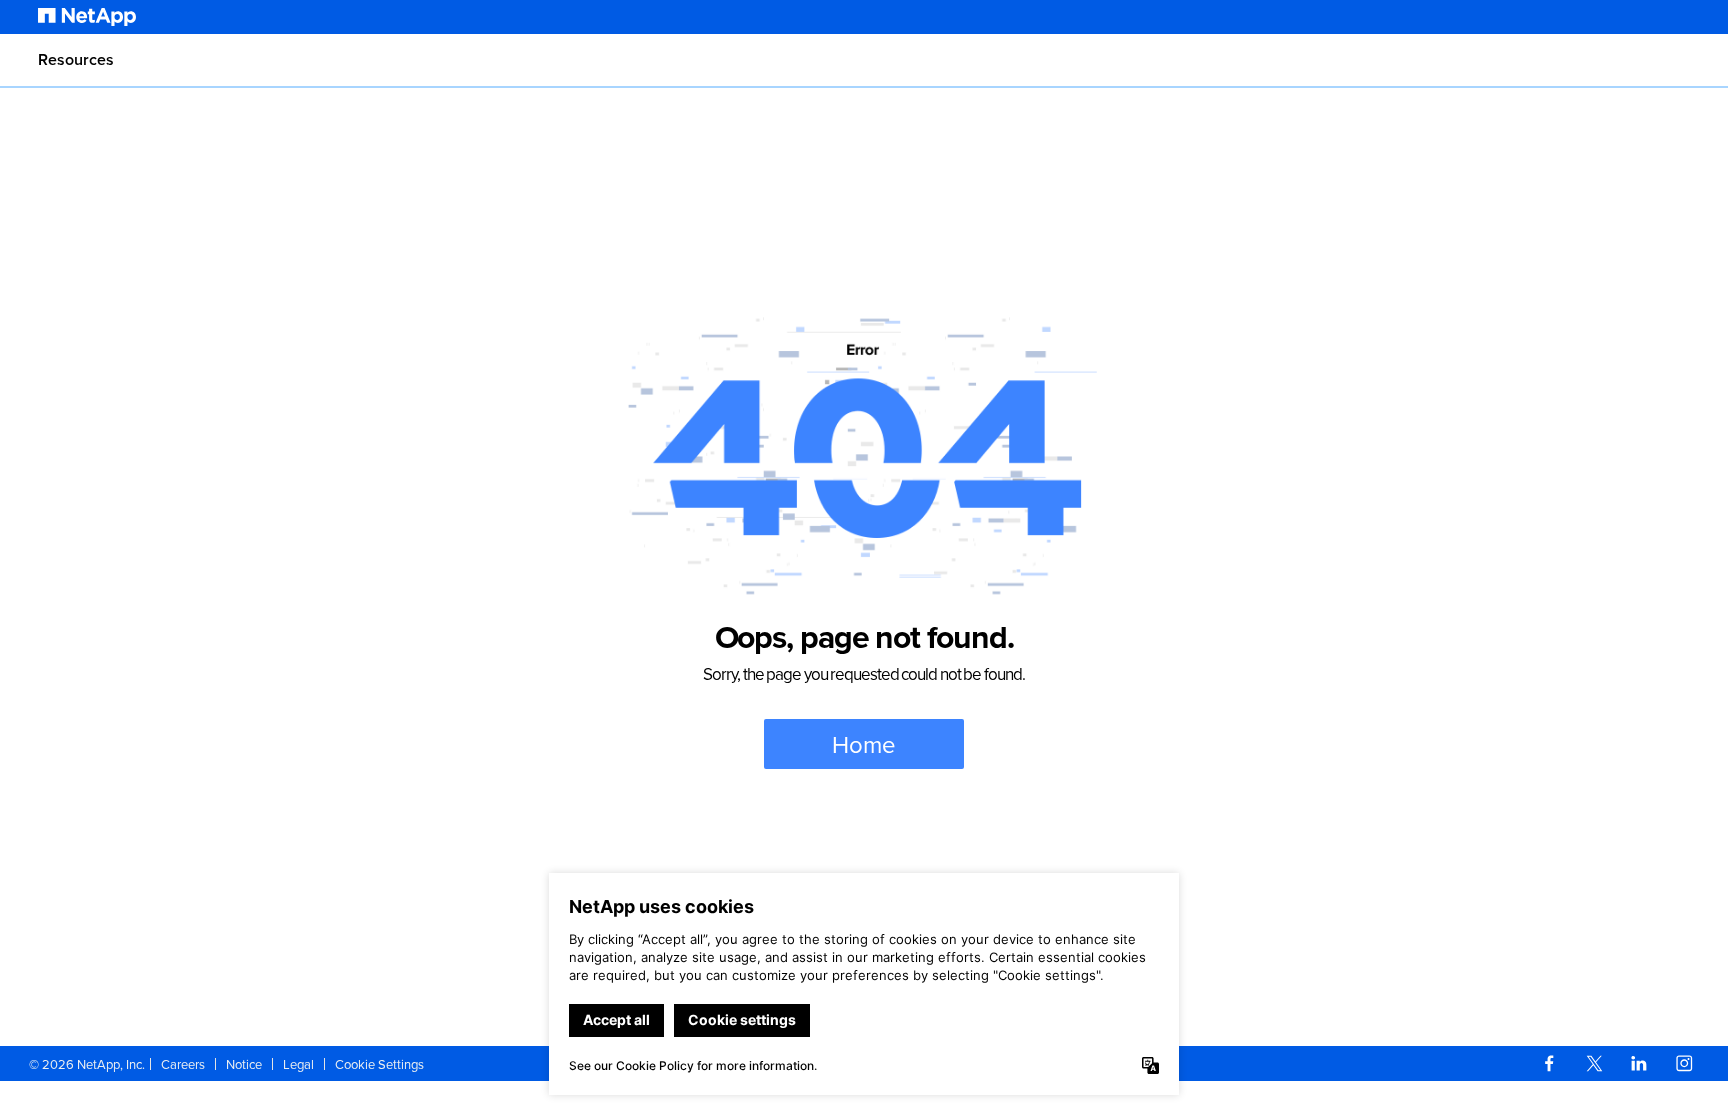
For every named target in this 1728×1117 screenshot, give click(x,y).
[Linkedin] (1639, 1063)
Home (864, 744)
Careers (183, 1064)
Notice (244, 1064)
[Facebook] (1549, 1063)
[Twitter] (1594, 1063)
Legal (298, 1064)
